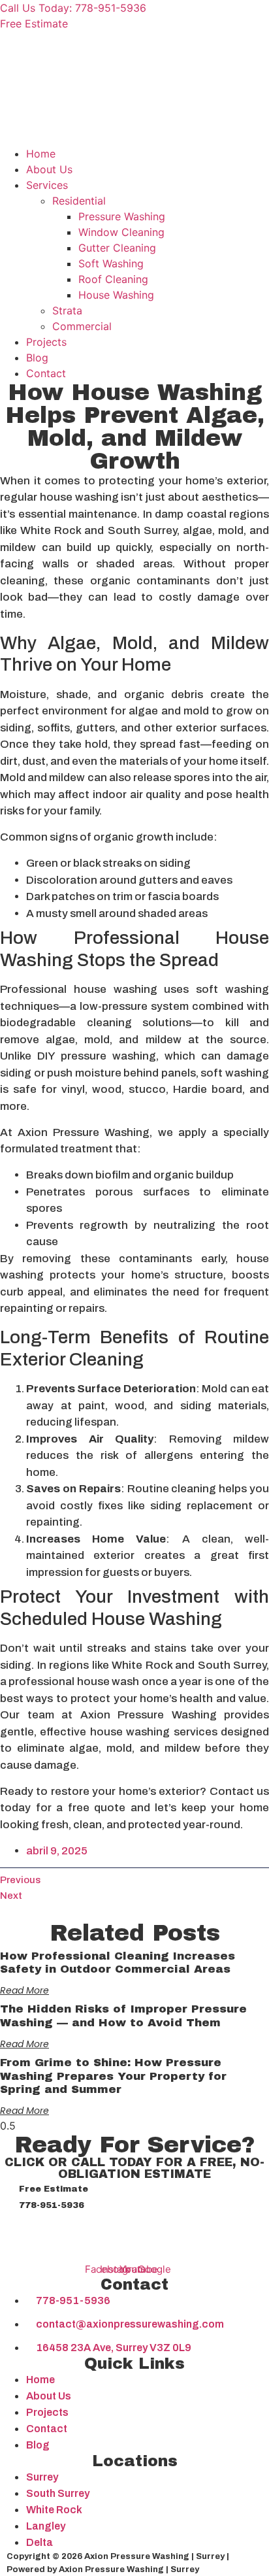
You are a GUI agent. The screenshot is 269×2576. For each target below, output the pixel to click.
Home (41, 154)
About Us (49, 169)
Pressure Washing (122, 216)
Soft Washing (111, 263)
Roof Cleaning (113, 279)
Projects (46, 342)
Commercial (82, 326)
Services (47, 185)
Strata (67, 310)
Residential (79, 201)
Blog (37, 358)
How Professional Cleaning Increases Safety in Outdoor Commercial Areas (118, 1963)
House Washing (116, 295)
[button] (134, 138)
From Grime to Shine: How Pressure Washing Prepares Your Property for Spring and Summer (113, 2076)
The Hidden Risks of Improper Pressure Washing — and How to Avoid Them (123, 2016)
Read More (24, 1990)
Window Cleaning (121, 232)
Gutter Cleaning (117, 248)
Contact (46, 373)
